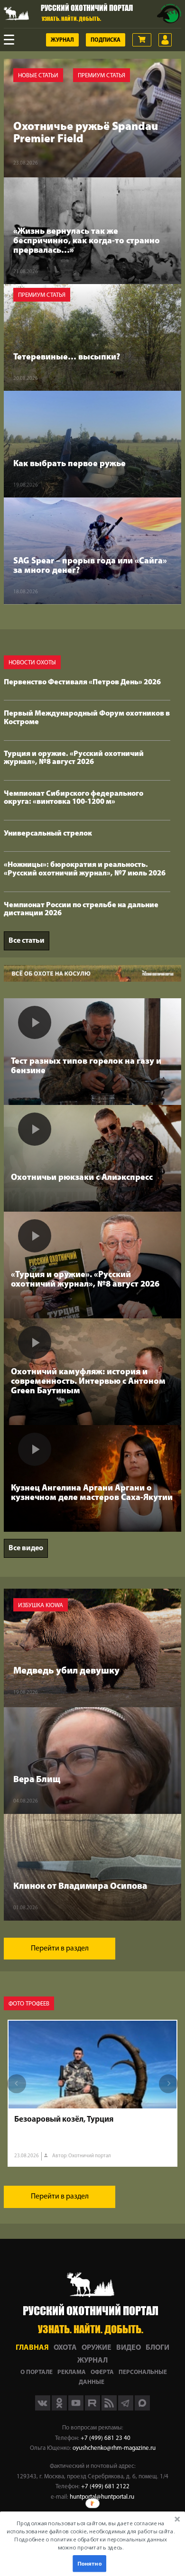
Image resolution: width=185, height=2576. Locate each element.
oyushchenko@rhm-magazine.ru (114, 2448)
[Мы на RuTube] (93, 2409)
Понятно (89, 2564)
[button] (90, 2535)
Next (168, 2084)
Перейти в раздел (60, 1949)
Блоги (157, 2348)
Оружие (97, 2348)
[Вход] (165, 40)
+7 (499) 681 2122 (105, 2487)
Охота (65, 2348)
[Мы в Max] (142, 2409)
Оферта (102, 2372)
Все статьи (27, 941)
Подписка (106, 40)
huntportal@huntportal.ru (102, 2497)
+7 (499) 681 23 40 (106, 2438)
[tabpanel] (92, 2093)
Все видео (26, 1548)
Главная (32, 2348)
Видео (129, 2348)
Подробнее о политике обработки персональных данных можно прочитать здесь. (90, 2544)
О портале (37, 2372)
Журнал (62, 40)
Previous (17, 2084)
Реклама (72, 2372)
